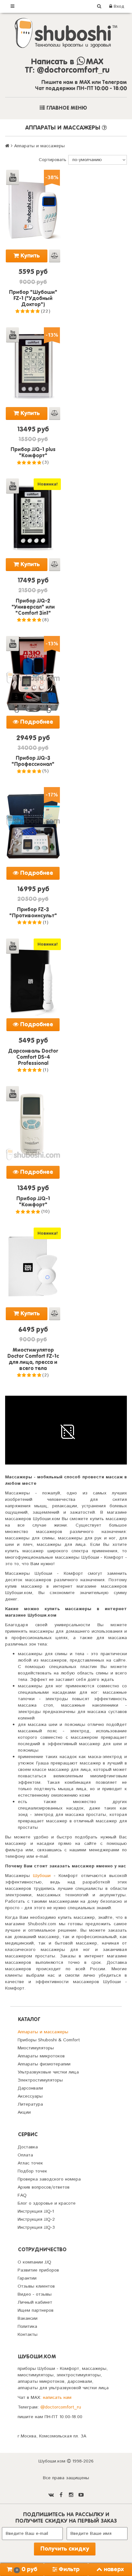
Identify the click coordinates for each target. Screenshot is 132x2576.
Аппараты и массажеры (43, 2032)
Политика (27, 2327)
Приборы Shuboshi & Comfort (49, 2040)
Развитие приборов (38, 2270)
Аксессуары (30, 2096)
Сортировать (53, 160)
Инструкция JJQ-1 (36, 2211)
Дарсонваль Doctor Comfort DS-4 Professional (33, 1057)
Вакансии (28, 2318)
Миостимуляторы (36, 2048)
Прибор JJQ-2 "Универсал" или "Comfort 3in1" (33, 607)
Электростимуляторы (40, 2080)
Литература (30, 2104)
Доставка (28, 2147)
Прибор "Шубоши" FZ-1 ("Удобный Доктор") (33, 299)
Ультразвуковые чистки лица (48, 2072)
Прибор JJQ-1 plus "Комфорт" (33, 453)
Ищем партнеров (36, 2310)
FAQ (22, 2195)
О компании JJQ (34, 2262)
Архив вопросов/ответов (44, 2187)
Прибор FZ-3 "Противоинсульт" (33, 913)
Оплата (25, 2155)
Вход (118, 6)
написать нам (57, 2398)
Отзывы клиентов (36, 2286)
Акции (24, 2112)
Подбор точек (32, 2171)
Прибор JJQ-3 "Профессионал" (33, 762)
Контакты (28, 2335)
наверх (114, 2570)
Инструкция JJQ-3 (36, 2227)
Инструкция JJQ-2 (36, 2219)
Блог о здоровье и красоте (47, 2203)
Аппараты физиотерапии (44, 2064)
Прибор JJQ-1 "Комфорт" (33, 1202)
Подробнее (36, 722)
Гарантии (27, 2278)
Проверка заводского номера (49, 2179)
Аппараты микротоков (41, 2056)
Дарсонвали (30, 2088)
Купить (29, 256)
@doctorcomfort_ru (61, 2407)
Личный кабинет (35, 2302)
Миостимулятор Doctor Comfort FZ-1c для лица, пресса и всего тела (33, 1360)
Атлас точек (30, 2163)
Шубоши (42, 1876)
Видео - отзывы (35, 2294)
